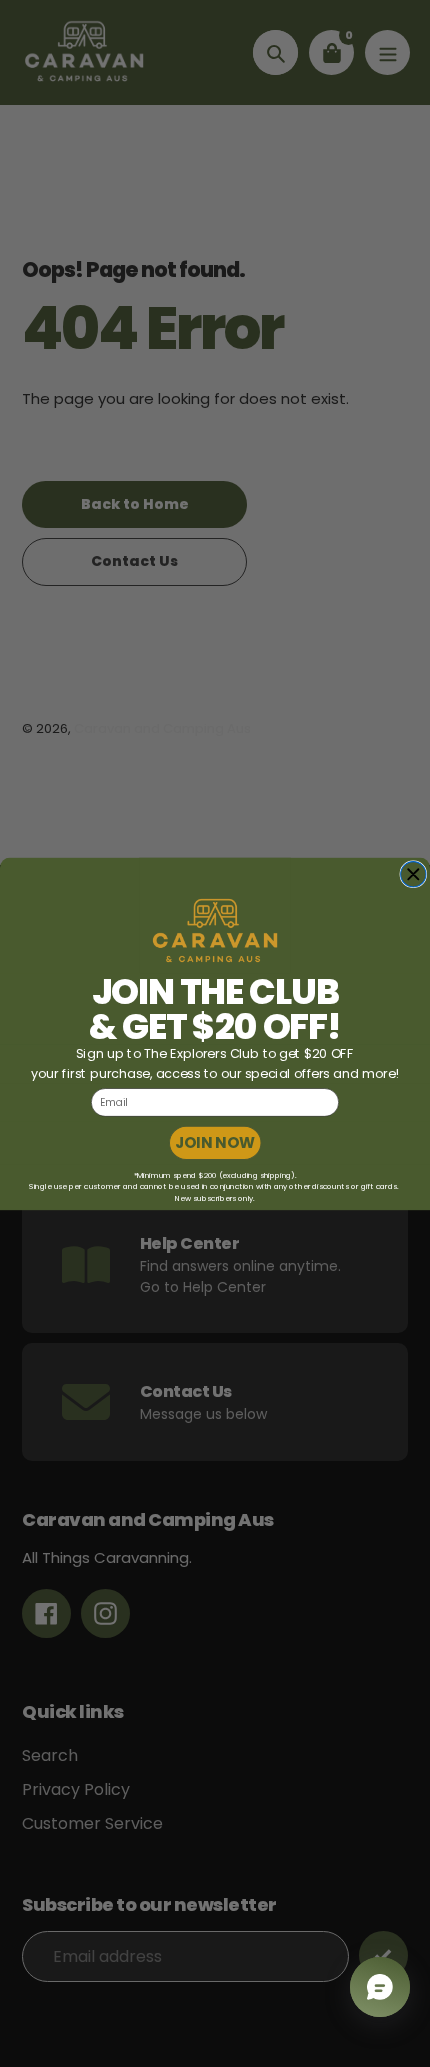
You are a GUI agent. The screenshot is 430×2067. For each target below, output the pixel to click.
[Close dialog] (413, 874)
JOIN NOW (215, 1143)
